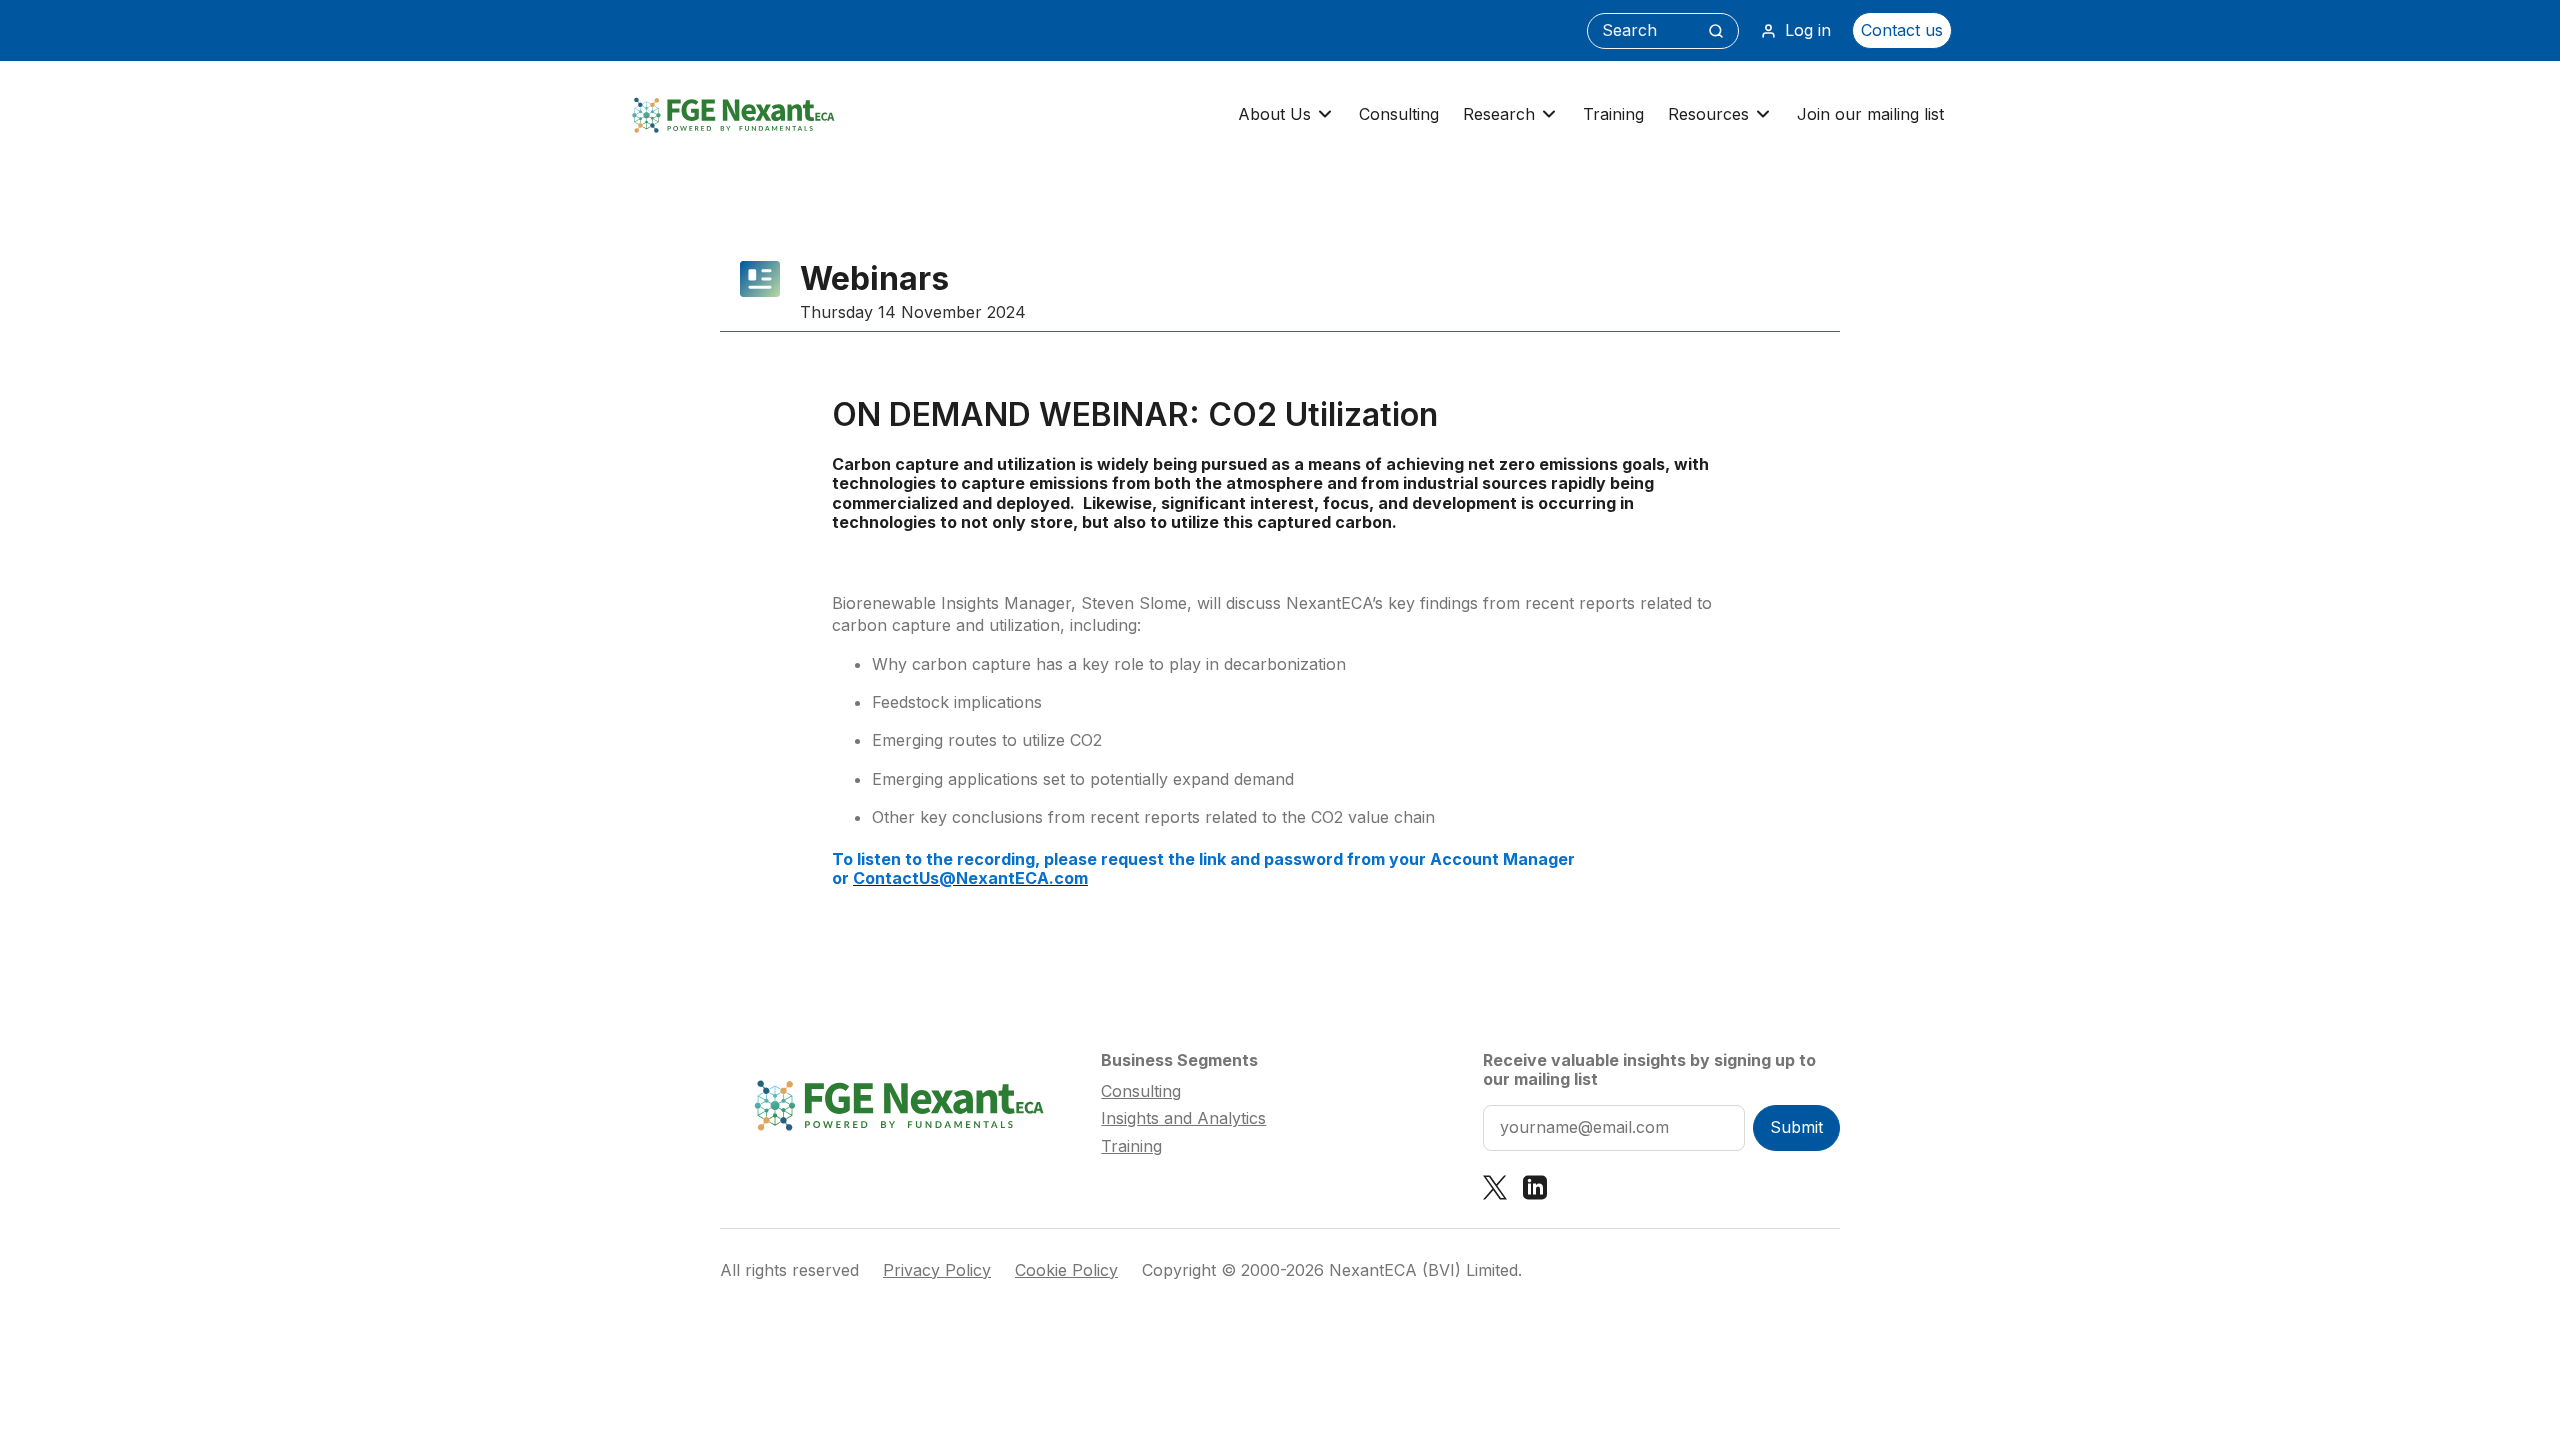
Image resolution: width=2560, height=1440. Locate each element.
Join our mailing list (1870, 114)
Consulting (1399, 114)
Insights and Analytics (1183, 1118)
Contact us (1902, 30)
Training (1613, 114)
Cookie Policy (1066, 1270)
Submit (1796, 1127)
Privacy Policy (937, 1270)
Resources (1708, 114)
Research (1499, 114)
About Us (1274, 114)
